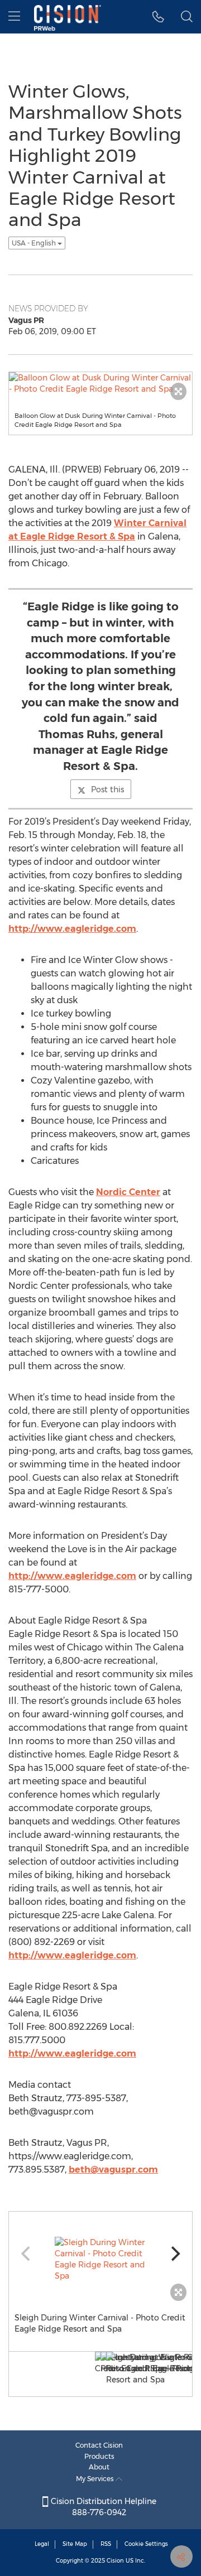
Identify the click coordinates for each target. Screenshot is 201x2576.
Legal (42, 2544)
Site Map (75, 2544)
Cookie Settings (146, 2544)
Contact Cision (99, 2445)
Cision (115, 2561)
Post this (107, 789)
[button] (158, 17)
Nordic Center (128, 1192)
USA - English (35, 243)
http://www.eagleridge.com (72, 929)
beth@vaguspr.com (113, 2170)
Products (99, 2456)
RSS (106, 2544)
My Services (96, 2479)
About (99, 2467)
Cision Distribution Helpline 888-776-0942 (102, 2507)
